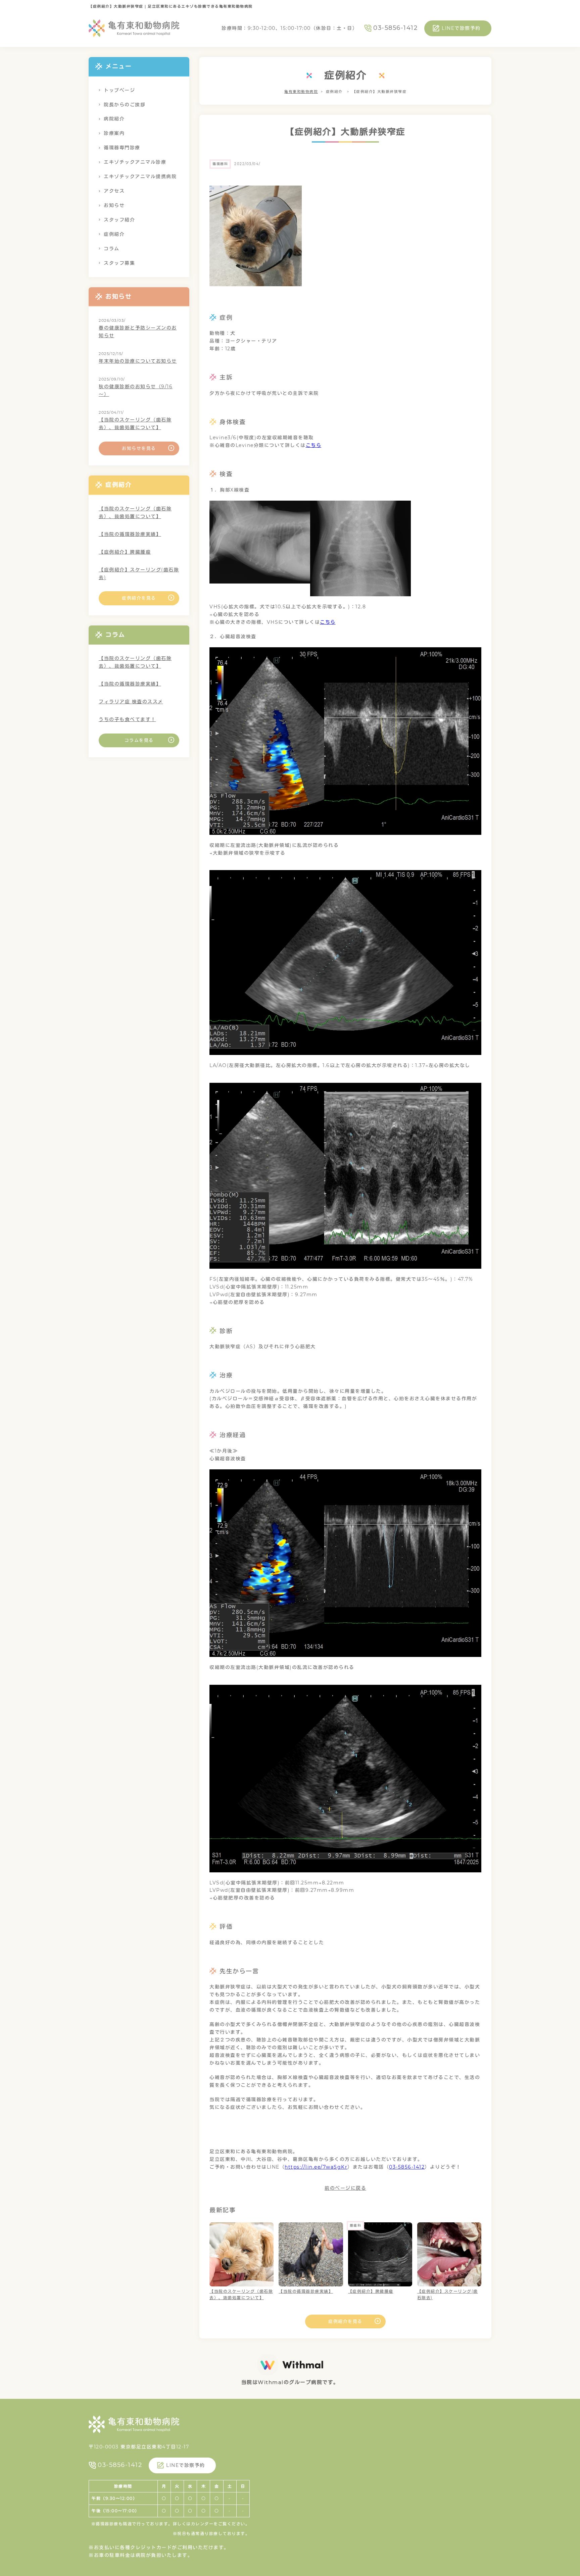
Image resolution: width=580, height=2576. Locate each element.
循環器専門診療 (122, 148)
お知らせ (114, 205)
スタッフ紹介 (119, 220)
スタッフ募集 (119, 263)
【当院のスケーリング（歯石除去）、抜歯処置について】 (135, 424)
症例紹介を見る (345, 2321)
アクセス (114, 191)
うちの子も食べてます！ (127, 719)
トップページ (119, 90)
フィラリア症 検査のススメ (131, 702)
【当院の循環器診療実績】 (130, 534)
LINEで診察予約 (461, 28)
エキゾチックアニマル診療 (135, 162)
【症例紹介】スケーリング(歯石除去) (139, 574)
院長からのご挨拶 (125, 105)
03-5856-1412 (395, 28)
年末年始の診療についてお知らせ (138, 361)
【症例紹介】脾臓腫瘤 (125, 552)
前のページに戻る (345, 2188)
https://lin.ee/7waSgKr (316, 2167)
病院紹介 (114, 119)
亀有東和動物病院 (301, 92)
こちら (314, 445)
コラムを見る (139, 740)
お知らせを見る (139, 448)
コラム (112, 249)
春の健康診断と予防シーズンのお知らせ (138, 332)
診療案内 (114, 133)
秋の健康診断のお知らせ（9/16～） (136, 390)
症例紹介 (114, 234)
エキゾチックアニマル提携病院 (140, 176)
